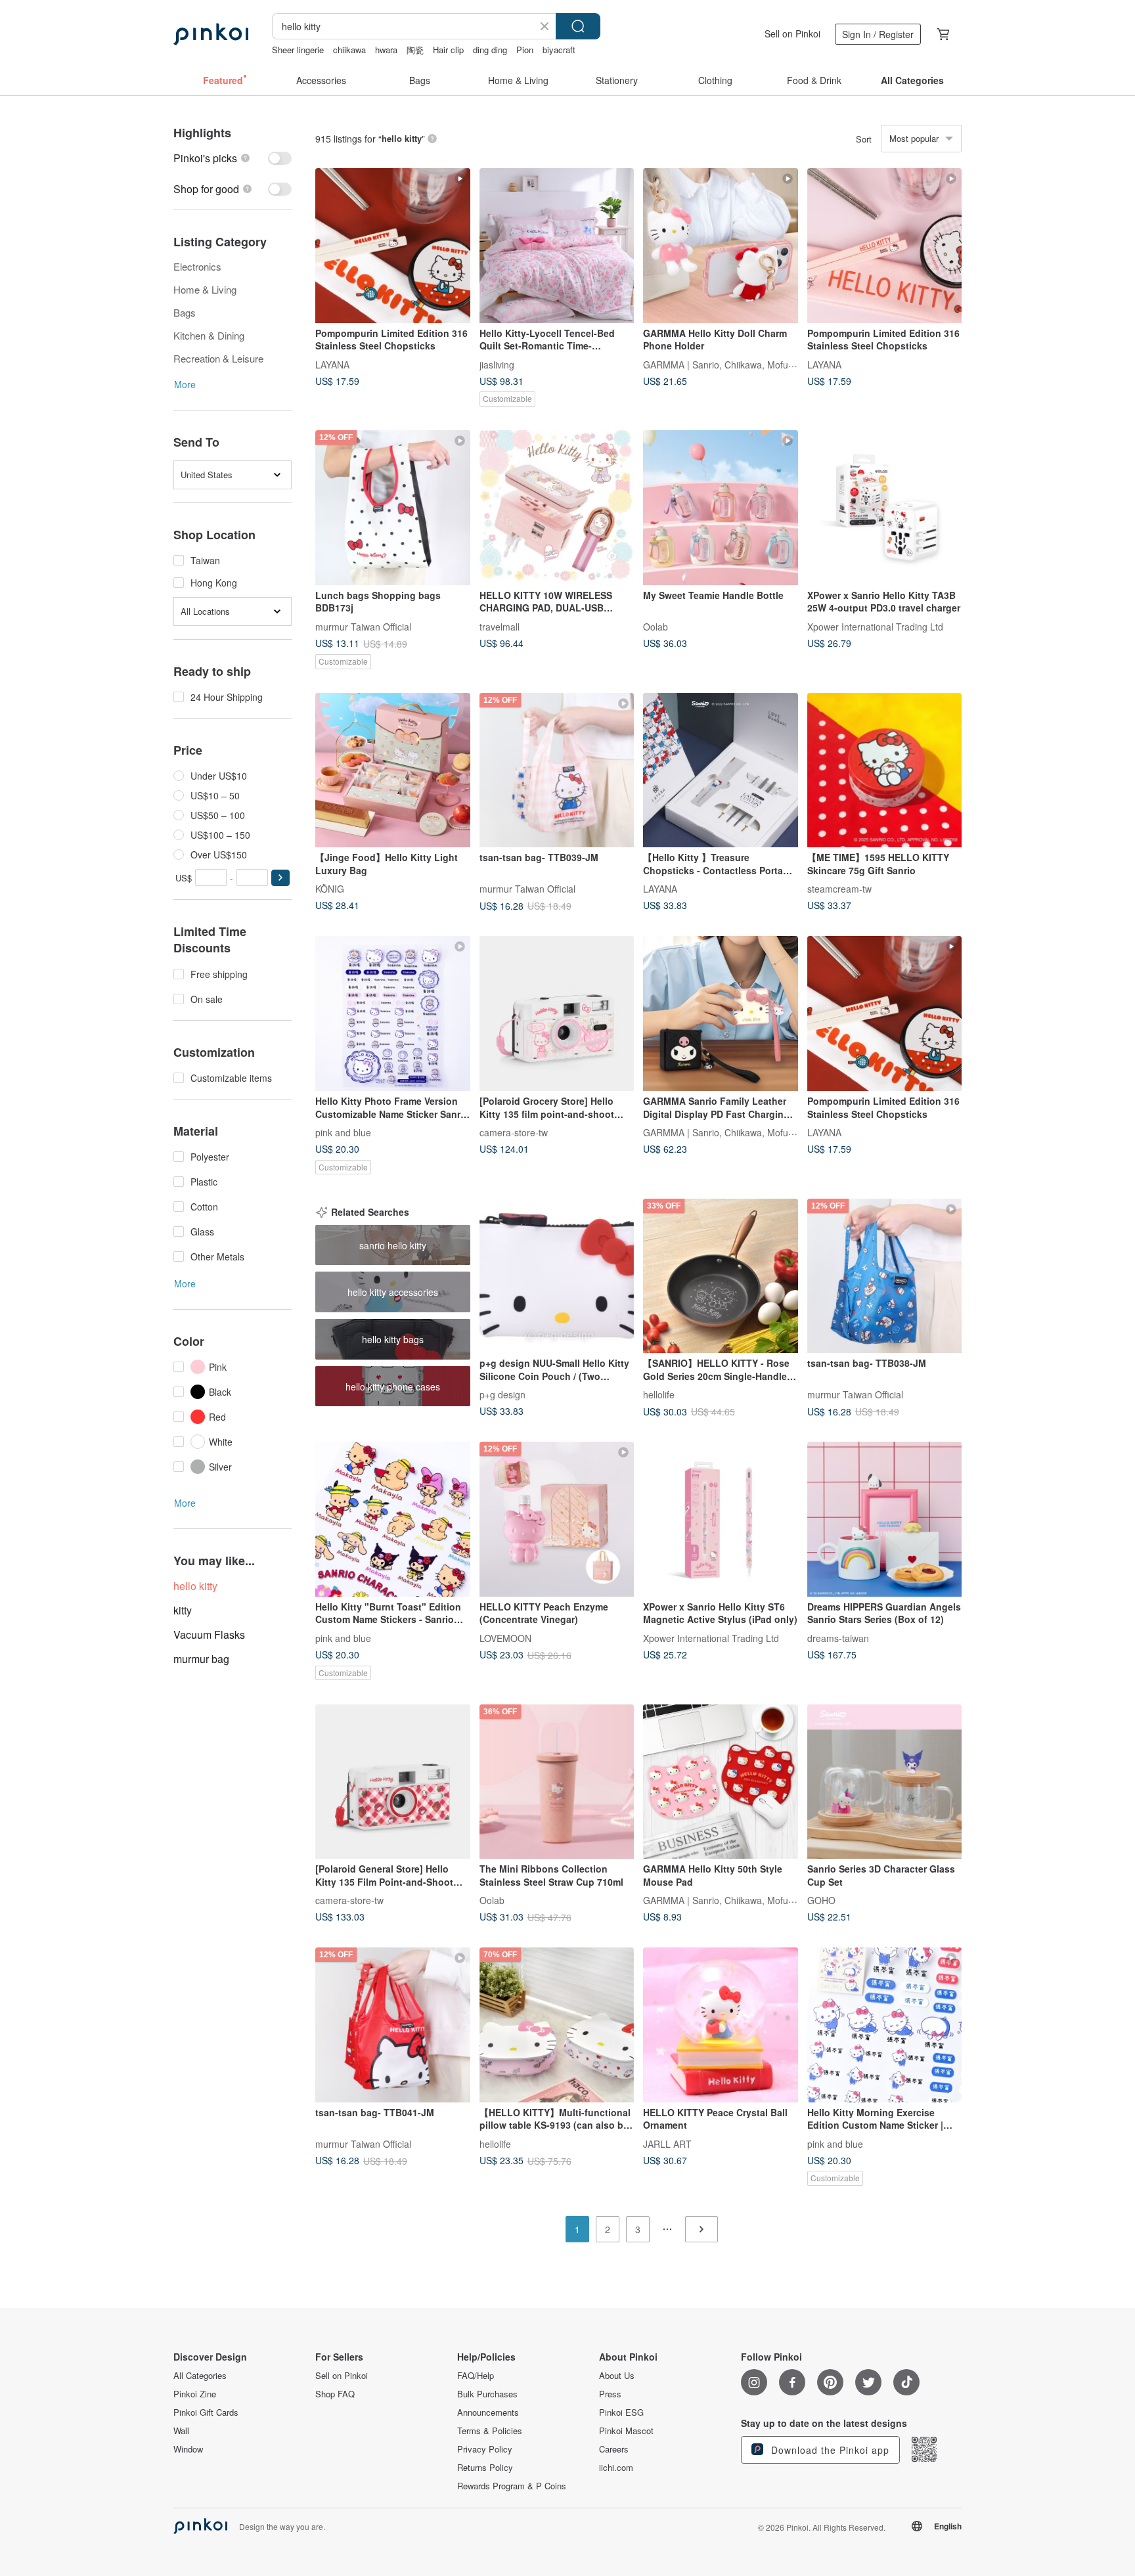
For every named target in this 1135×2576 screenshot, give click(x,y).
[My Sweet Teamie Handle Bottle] (721, 508)
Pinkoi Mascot (626, 2431)
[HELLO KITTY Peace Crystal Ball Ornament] (721, 2025)
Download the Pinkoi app (829, 2450)
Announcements (488, 2412)
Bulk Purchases (487, 2394)
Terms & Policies (490, 2431)
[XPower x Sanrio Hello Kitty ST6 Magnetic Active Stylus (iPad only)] (721, 1519)
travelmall (500, 626)
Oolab (656, 626)
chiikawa (349, 50)
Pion (525, 50)
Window (188, 2449)
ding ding (490, 50)
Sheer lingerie (298, 50)
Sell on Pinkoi (792, 33)
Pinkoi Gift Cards (206, 2412)
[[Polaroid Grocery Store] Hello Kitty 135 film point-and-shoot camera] (557, 1013)
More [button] (185, 384)
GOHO (821, 1900)
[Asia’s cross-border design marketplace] (211, 34)
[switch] (233, 158)
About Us (617, 2376)
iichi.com (616, 2468)
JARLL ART (667, 2143)
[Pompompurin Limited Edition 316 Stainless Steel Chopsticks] (393, 246)
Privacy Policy (485, 2449)
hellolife (659, 1394)
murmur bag (201, 1659)
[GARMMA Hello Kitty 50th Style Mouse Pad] (721, 1782)
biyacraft (559, 50)
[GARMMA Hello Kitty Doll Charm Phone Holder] (721, 246)
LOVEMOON (505, 1637)
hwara (386, 50)
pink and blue (343, 1132)
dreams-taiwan (838, 1637)
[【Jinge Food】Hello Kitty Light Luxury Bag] (393, 770)
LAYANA (332, 364)
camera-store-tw (514, 1132)
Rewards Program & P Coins (512, 2486)
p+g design (502, 1394)
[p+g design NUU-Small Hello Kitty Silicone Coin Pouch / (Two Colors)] (557, 1276)
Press (610, 2394)
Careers (614, 2449)
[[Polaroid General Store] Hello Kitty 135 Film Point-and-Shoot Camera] (393, 1782)
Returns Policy (485, 2468)
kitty (183, 1610)
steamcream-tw (839, 889)
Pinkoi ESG (621, 2412)
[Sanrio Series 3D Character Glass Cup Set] (885, 1782)
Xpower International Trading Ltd (875, 626)
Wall (181, 2431)
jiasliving (497, 364)
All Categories (200, 2376)
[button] (280, 878)
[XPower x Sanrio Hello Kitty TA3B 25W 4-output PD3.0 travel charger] (885, 508)
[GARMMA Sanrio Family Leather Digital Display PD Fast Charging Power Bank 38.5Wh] (721, 1013)
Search (578, 26)
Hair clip (448, 50)
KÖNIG (330, 889)
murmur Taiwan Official (363, 626)
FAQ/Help (476, 2376)
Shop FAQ (335, 2394)
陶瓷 (415, 50)
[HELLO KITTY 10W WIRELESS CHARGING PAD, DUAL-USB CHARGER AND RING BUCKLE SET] (557, 508)
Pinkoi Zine (195, 2394)
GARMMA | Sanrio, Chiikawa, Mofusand (726, 364)
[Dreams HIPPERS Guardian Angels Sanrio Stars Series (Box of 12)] (885, 1519)
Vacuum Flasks (209, 1634)
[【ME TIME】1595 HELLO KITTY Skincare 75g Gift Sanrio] (885, 770)
